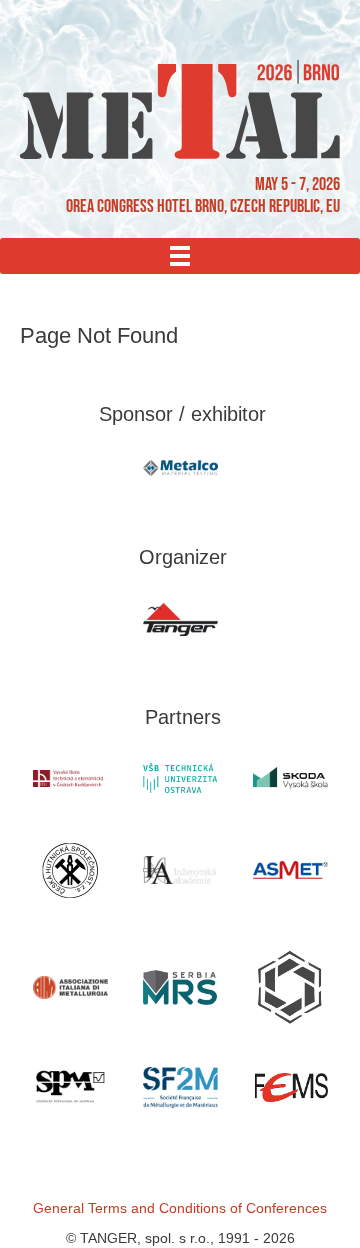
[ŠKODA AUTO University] (290, 778)
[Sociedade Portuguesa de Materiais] (70, 1088)
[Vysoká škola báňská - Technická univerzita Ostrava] (180, 778)
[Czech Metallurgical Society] (70, 870)
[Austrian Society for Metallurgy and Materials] (290, 870)
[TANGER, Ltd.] (180, 620)
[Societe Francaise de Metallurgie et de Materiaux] (180, 1087)
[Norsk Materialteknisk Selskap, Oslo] (290, 987)
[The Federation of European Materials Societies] (290, 1087)
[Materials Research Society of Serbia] (180, 987)
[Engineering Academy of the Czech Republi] (180, 870)
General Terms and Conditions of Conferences (180, 1208)
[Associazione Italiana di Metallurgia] (70, 987)
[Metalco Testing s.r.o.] (180, 468)
